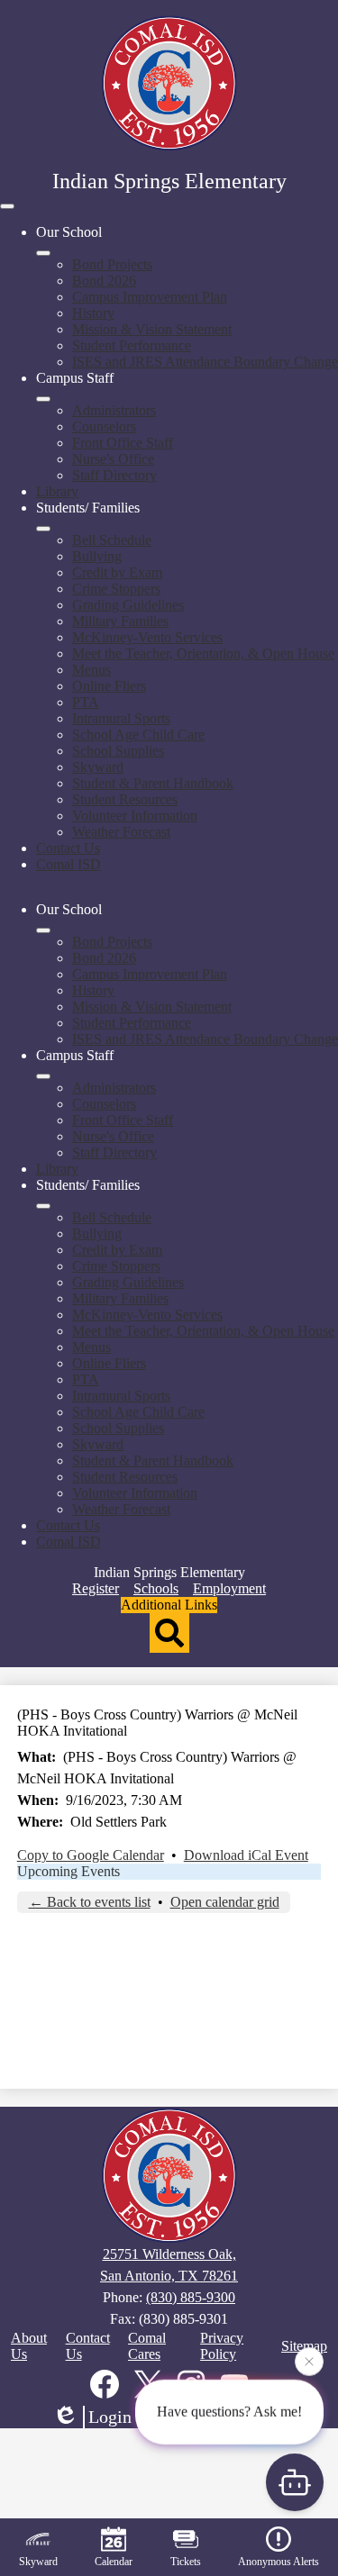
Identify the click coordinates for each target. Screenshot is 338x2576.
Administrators (114, 410)
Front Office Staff (123, 443)
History (93, 313)
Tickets (186, 2562)
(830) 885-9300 (191, 2297)
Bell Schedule (112, 540)
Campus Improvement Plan (150, 297)
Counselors (104, 426)
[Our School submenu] (43, 253)
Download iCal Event (246, 1855)
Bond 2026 (104, 281)
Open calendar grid (225, 1902)
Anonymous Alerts (279, 2562)
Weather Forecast (121, 832)
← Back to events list (90, 1902)
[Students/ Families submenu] (43, 529)
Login (110, 2417)
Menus (91, 670)
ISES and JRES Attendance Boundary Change (205, 362)
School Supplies (118, 751)
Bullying (97, 556)
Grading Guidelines (128, 605)
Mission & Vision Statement (152, 329)
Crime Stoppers (116, 589)
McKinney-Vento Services (147, 637)
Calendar (114, 2562)
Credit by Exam (117, 572)
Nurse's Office (113, 459)
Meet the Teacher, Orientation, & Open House (203, 653)
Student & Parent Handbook (153, 783)
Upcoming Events (69, 1871)
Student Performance (132, 345)
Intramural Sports (121, 718)
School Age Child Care (138, 735)
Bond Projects (112, 264)
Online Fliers (109, 686)
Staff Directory (114, 475)
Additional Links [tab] (169, 1605)
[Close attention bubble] (309, 2359)
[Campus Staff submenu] (43, 399)
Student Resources (125, 799)
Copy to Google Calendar (91, 1855)
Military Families (120, 621)
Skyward (98, 767)
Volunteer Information (135, 816)
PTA (86, 702)
